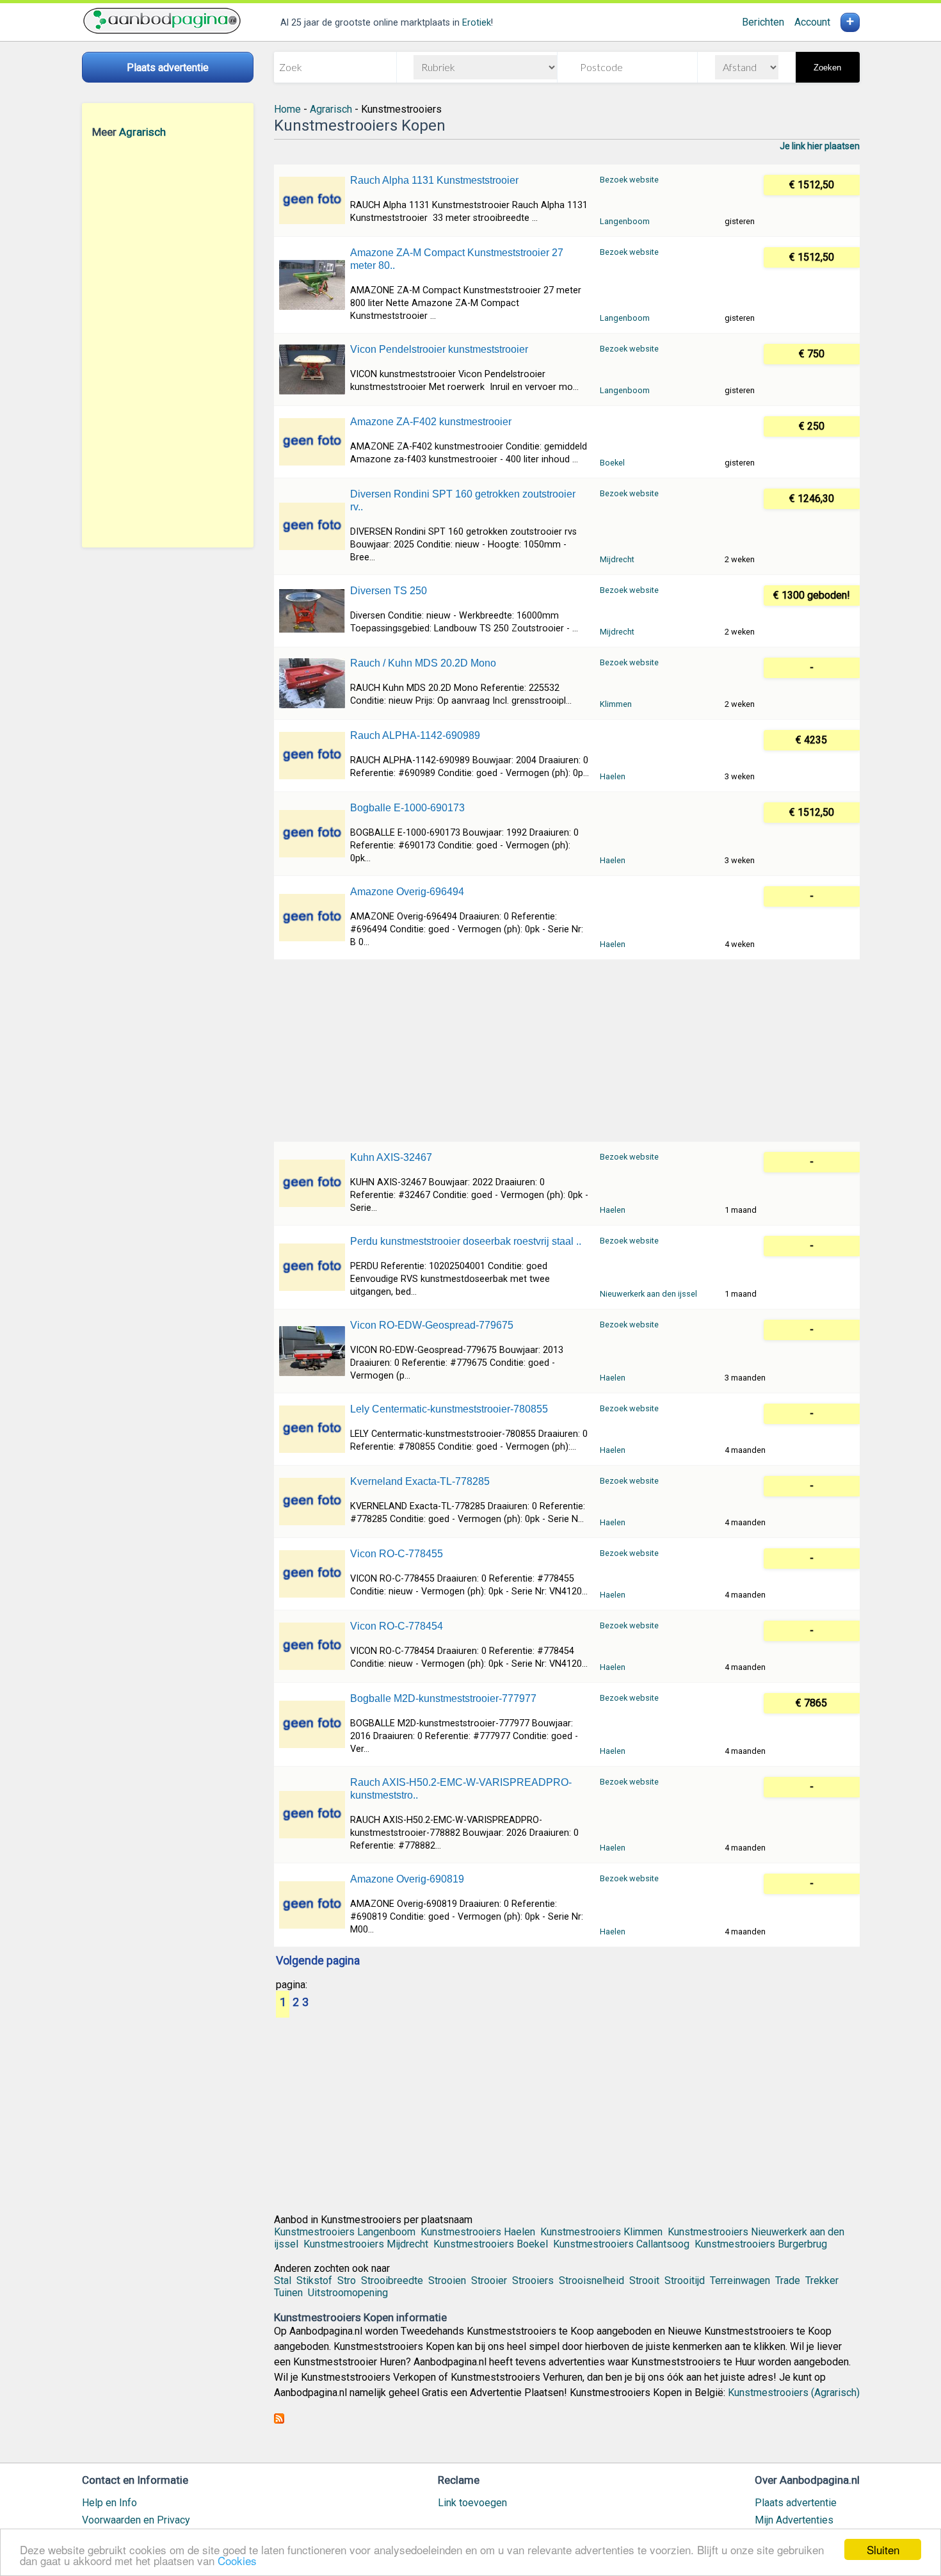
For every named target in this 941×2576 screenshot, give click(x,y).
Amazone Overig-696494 (407, 892)
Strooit (644, 2280)
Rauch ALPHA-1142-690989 (415, 735)
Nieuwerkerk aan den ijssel (648, 1294)
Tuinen (288, 2293)
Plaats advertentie (796, 2503)
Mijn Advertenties (794, 2520)
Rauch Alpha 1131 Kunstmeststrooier (434, 180)
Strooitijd (685, 2280)
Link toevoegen (472, 2503)
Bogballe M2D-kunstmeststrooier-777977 (443, 1698)
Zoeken (827, 68)
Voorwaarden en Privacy (136, 2520)
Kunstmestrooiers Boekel (491, 2244)
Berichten (763, 22)
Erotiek (477, 23)
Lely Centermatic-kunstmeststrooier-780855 (449, 1409)
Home (287, 109)
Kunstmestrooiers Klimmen (601, 2232)
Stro (347, 2280)
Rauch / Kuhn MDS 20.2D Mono (423, 663)
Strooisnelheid (591, 2280)
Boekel (612, 463)
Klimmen (616, 704)
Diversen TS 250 (389, 591)
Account (812, 22)
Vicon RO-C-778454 (397, 1626)
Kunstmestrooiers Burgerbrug (761, 2244)
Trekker (822, 2280)
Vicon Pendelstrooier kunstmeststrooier (439, 349)
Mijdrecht (617, 559)
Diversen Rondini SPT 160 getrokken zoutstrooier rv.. (463, 500)
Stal (283, 2280)
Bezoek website (629, 180)
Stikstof (314, 2280)
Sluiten (883, 2549)
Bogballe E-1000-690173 (407, 808)
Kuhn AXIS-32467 (391, 1157)
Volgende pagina (318, 1961)
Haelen (613, 776)
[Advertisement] (168, 343)
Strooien (447, 2280)
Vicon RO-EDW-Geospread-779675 (432, 1325)
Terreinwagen (740, 2280)
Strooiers (533, 2280)
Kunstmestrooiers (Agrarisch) (794, 2393)
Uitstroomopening (348, 2293)
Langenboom (625, 221)
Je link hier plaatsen (820, 146)
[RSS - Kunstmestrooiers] (279, 2420)
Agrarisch (142, 132)
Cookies (237, 2560)
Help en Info (109, 2503)
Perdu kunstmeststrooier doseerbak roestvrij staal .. (466, 1241)
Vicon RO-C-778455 (397, 1554)
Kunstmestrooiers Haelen (478, 2232)
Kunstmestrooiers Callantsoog (621, 2244)
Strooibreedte (392, 2280)
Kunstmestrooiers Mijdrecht (366, 2244)
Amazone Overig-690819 (407, 1879)
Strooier (489, 2280)
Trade (788, 2280)
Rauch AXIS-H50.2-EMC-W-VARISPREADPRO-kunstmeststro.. (461, 1789)
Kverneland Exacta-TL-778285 (420, 1481)
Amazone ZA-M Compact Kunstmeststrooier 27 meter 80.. (457, 259)
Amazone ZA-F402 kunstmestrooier (431, 422)
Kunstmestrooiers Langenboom (345, 2232)
